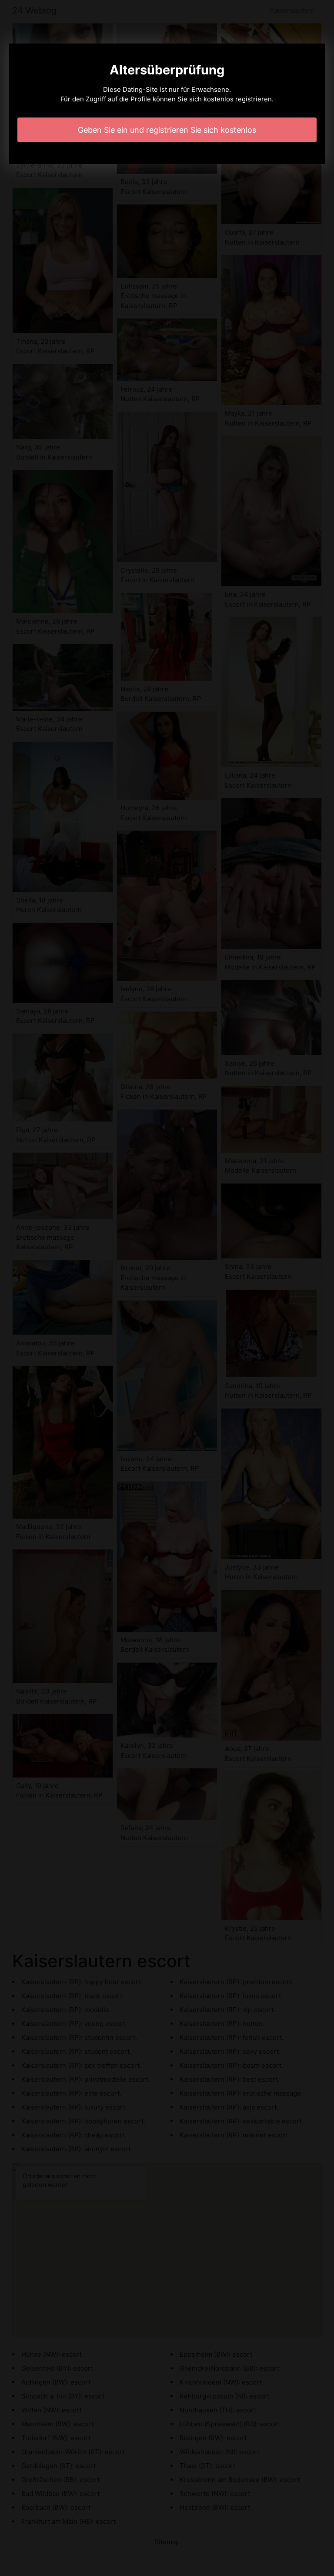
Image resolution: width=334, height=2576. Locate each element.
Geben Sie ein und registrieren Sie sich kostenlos (167, 130)
